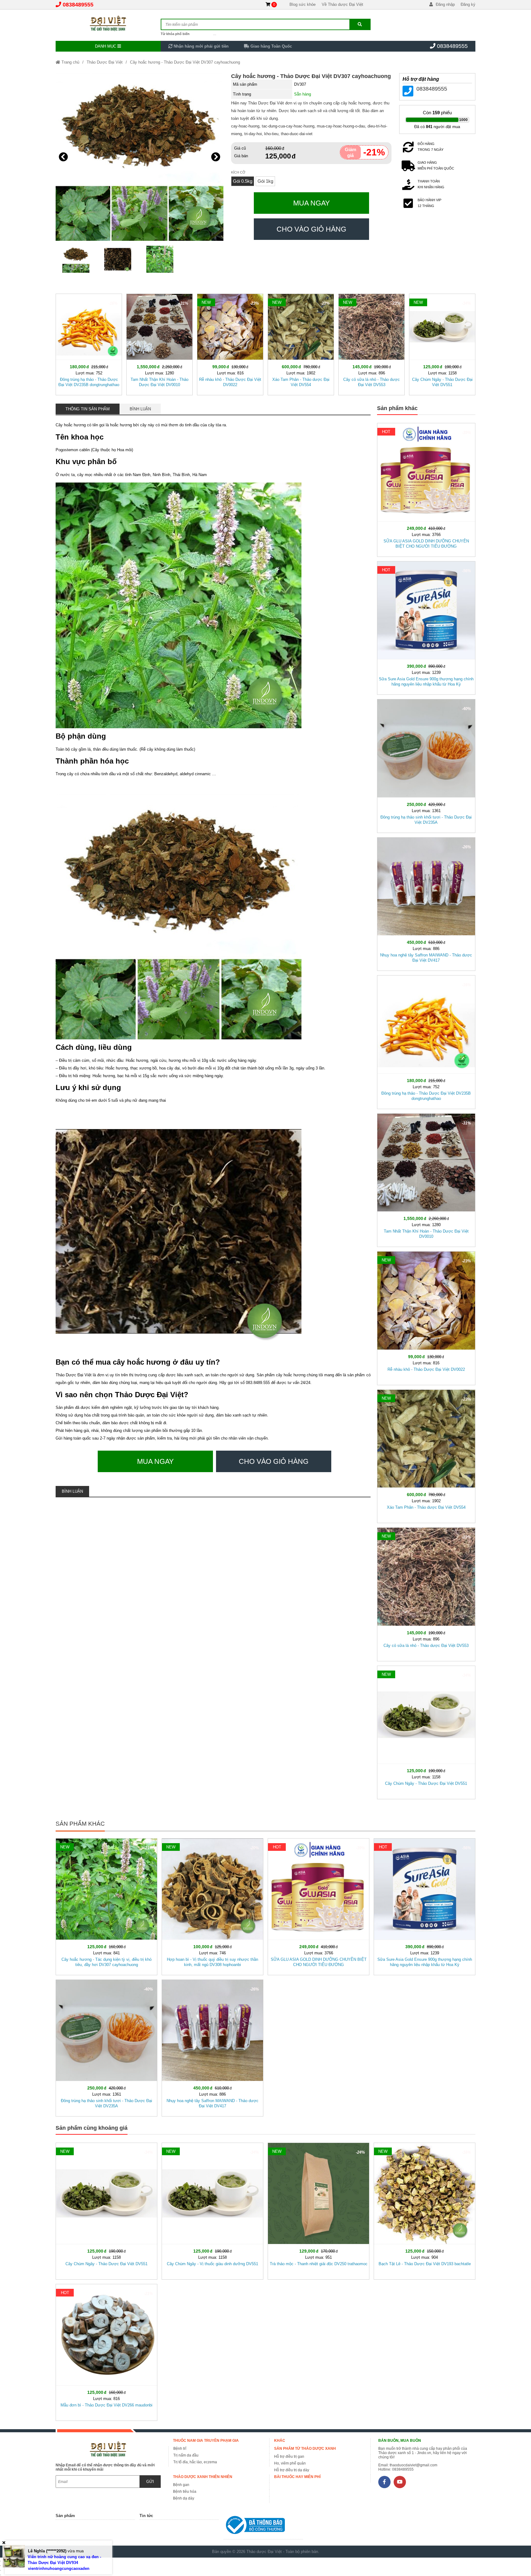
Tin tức (146, 2516)
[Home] (108, 23)
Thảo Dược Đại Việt (105, 62)
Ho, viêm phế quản (290, 2463)
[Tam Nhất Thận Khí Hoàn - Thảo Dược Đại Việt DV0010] (159, 343)
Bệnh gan (181, 2485)
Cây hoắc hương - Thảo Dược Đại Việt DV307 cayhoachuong (185, 62)
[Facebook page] (384, 2482)
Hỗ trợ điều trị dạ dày (292, 2470)
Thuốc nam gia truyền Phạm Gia (206, 2441)
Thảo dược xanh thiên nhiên (203, 2477)
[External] (263, 2526)
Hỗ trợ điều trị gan (289, 2457)
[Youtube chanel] (400, 2482)
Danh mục (106, 46)
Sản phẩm (65, 2516)
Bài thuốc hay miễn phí (297, 2477)
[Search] (360, 24)
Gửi (150, 2482)
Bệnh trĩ (180, 2449)
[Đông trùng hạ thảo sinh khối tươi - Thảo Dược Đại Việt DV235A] (426, 765)
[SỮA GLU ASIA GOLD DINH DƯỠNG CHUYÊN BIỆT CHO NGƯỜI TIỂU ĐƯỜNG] (426, 489)
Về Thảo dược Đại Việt (342, 4)
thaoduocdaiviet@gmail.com (413, 2465)
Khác (280, 2441)
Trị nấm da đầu (186, 2455)
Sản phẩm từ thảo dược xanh (305, 2449)
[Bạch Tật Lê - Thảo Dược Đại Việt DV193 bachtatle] (425, 2210)
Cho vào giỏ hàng (311, 229)
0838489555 (78, 5)
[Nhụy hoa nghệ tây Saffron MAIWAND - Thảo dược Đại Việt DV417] (426, 903)
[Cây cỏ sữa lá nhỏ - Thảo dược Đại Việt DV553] (372, 343)
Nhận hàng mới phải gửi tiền (201, 46)
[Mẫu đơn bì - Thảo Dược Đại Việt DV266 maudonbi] (106, 2351)
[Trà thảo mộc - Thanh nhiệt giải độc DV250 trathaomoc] (319, 2210)
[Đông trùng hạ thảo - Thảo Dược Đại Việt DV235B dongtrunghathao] (89, 343)
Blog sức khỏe (303, 4)
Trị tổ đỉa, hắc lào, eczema (195, 2462)
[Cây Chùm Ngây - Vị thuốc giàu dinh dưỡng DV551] (212, 2210)
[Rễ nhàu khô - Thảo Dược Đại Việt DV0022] (230, 343)
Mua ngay (311, 203)
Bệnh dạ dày (184, 2498)
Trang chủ (70, 62)
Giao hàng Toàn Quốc (271, 46)
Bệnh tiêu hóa (185, 2492)
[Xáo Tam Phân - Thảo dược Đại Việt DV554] (301, 343)
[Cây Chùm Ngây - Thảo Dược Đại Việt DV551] (442, 343)
